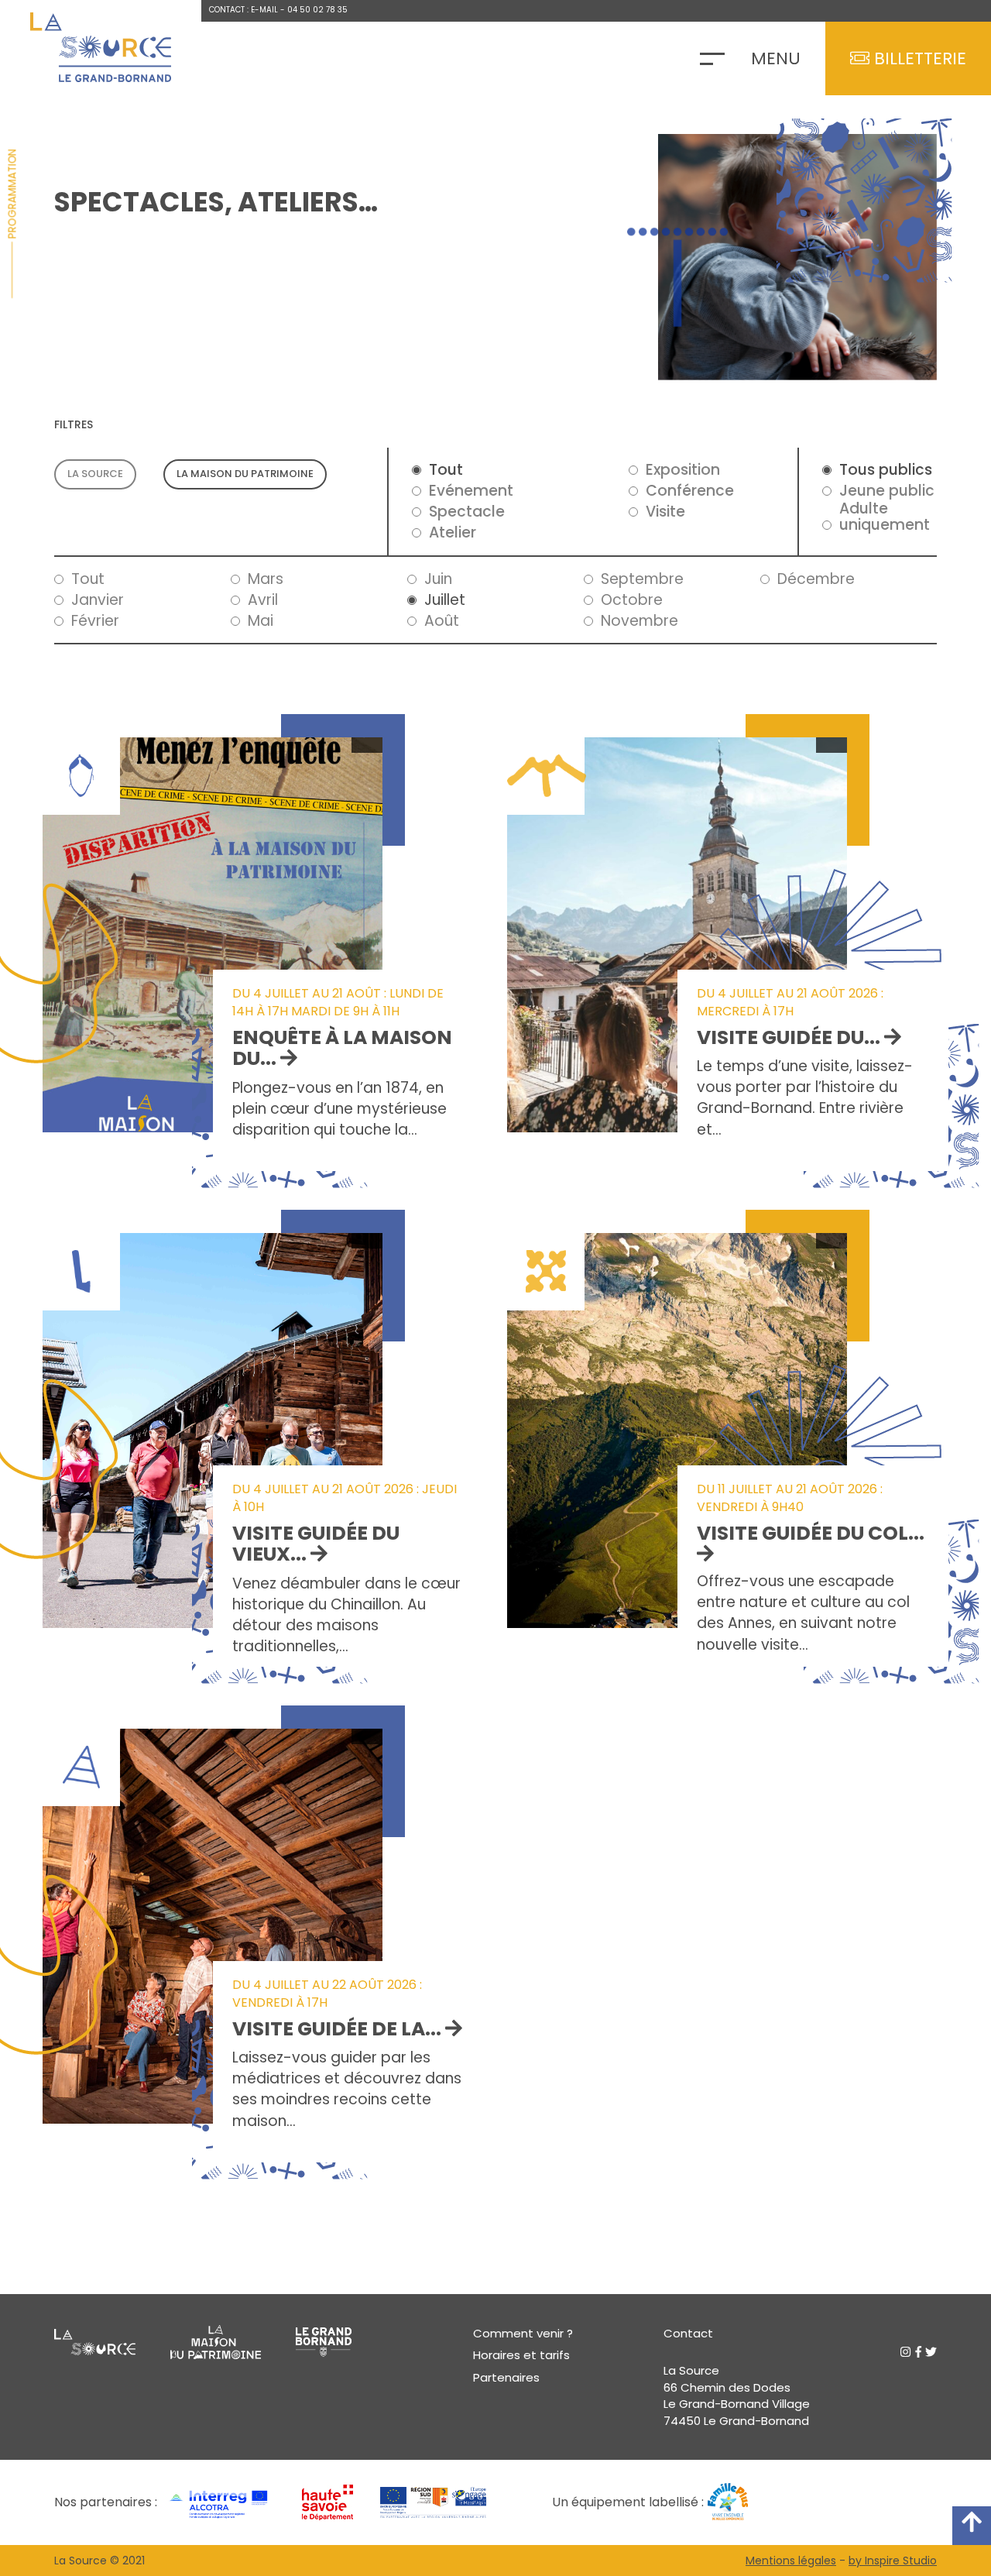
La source (95, 474)
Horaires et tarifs (521, 2355)
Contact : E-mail (243, 10)
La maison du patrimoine (245, 474)
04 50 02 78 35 (317, 10)
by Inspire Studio (893, 2561)
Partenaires (506, 2377)
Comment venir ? (523, 2333)
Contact (688, 2333)
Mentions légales (791, 2561)
